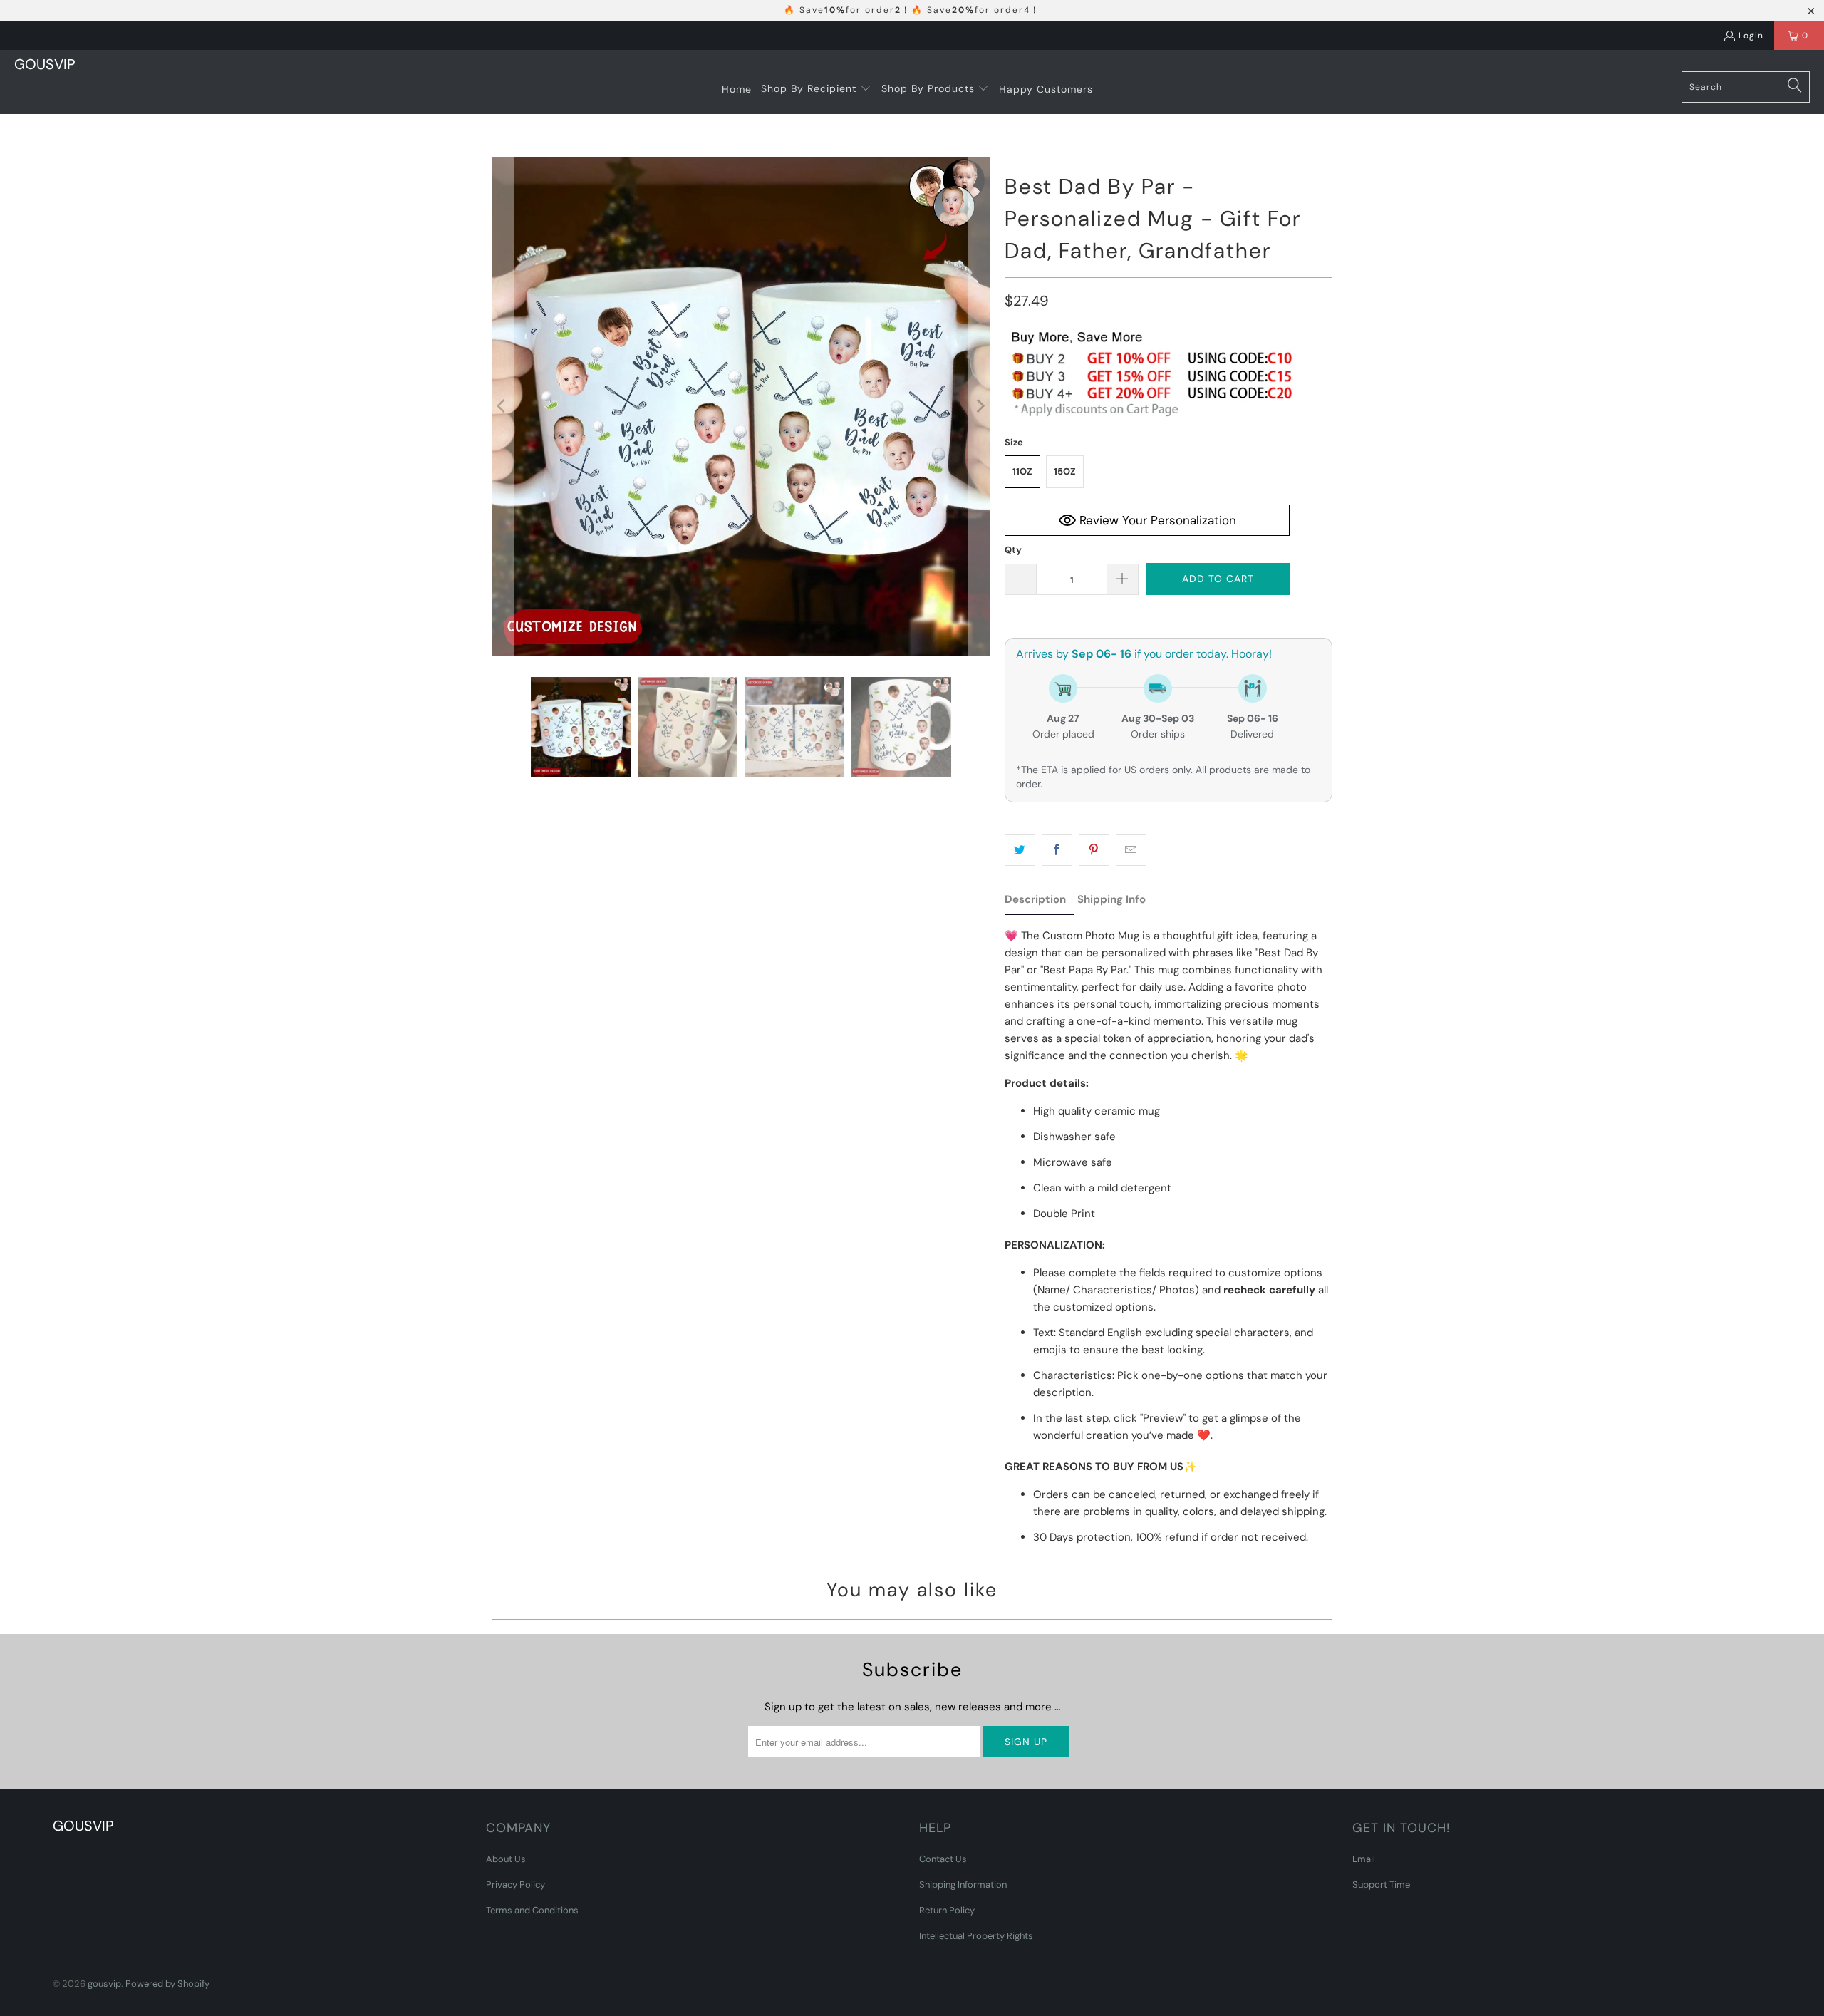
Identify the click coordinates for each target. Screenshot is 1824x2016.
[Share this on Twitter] (1020, 850)
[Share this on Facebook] (1057, 850)
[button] (816, 89)
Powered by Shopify (167, 1984)
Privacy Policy (515, 1885)
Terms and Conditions (532, 1910)
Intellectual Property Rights (976, 1936)
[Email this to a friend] (1131, 850)
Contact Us (943, 1859)
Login (1751, 36)
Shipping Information (963, 1885)
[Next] (980, 406)
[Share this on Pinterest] (1094, 850)
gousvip (104, 1984)
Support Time (1381, 1885)
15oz (1065, 471)
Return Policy (947, 1910)
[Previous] (502, 406)
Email (1364, 1859)
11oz (1022, 471)
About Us (506, 1859)
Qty (1013, 550)
